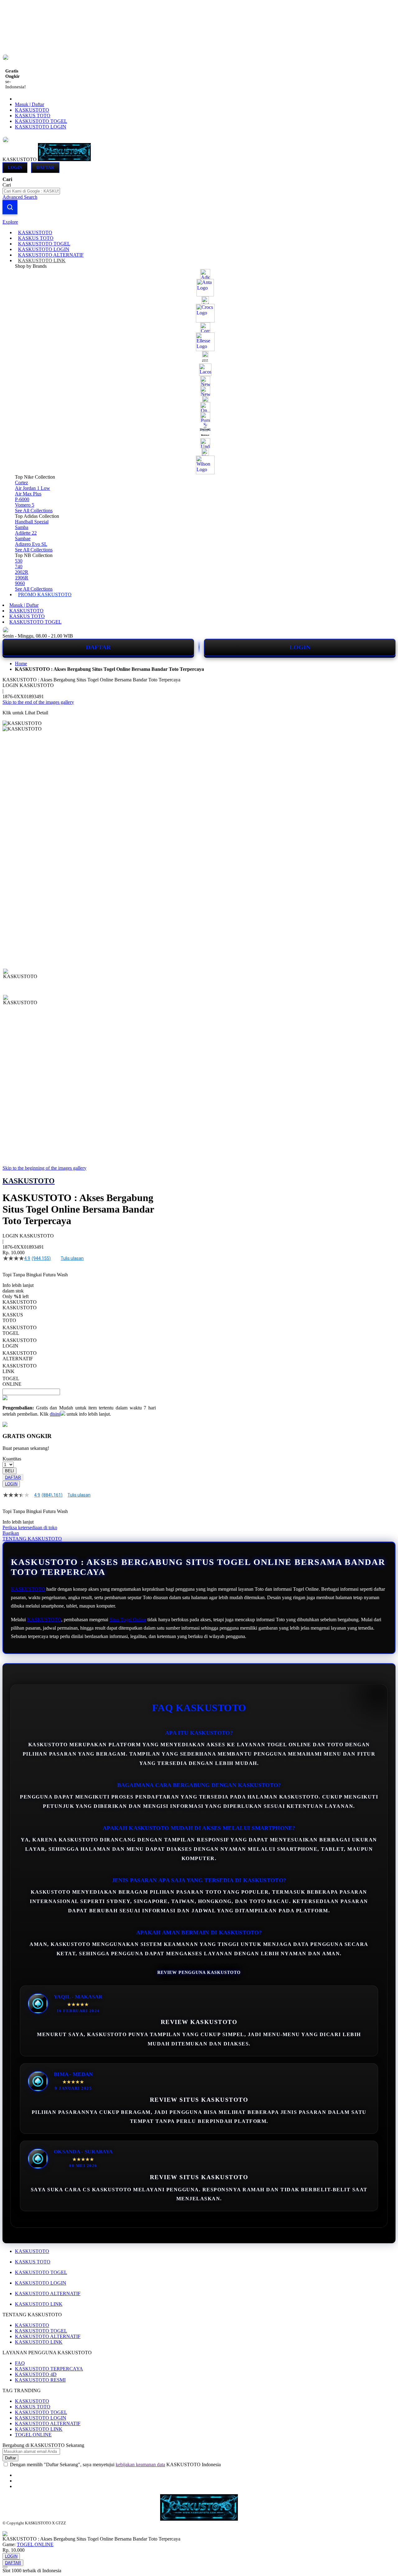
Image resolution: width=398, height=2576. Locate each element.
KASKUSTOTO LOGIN (41, 127)
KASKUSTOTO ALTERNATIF (48, 2293)
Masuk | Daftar (30, 104)
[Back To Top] (5, 2567)
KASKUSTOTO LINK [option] (20, 1369)
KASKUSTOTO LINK (39, 2304)
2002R (22, 572)
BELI (9, 1471)
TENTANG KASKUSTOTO (32, 1539)
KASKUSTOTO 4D (36, 2374)
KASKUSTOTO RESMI (40, 2380)
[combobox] (31, 191)
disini (55, 1414)
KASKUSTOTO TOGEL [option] (20, 1330)
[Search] (10, 207)
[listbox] (79, 1346)
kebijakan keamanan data (140, 2465)
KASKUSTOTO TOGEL (41, 121)
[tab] (199, 222)
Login (15, 167)
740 (19, 566)
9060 (20, 583)
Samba (22, 527)
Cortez (21, 483)
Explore (10, 222)
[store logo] (64, 159)
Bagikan (11, 1533)
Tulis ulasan (72, 1258)
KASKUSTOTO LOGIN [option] (20, 1343)
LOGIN (300, 647)
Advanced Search (20, 197)
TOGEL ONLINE (33, 2435)
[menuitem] (35, 232)
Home (21, 664)
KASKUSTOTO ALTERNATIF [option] (20, 1356)
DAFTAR (98, 647)
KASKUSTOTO (32, 110)
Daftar (45, 167)
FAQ (20, 2363)
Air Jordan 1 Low (32, 488)
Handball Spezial (32, 522)
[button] (16, 981)
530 (19, 561)
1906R (22, 578)
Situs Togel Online (128, 1620)
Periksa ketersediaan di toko (30, 1527)
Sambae (23, 538)
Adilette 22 (26, 533)
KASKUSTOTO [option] (20, 1308)
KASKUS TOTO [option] (13, 1318)
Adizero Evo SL (31, 544)
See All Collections (34, 511)
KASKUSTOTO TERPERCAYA (49, 2369)
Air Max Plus (28, 494)
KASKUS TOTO (33, 116)
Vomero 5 (25, 505)
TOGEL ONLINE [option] (12, 1381)
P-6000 (22, 499)
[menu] (199, 414)
